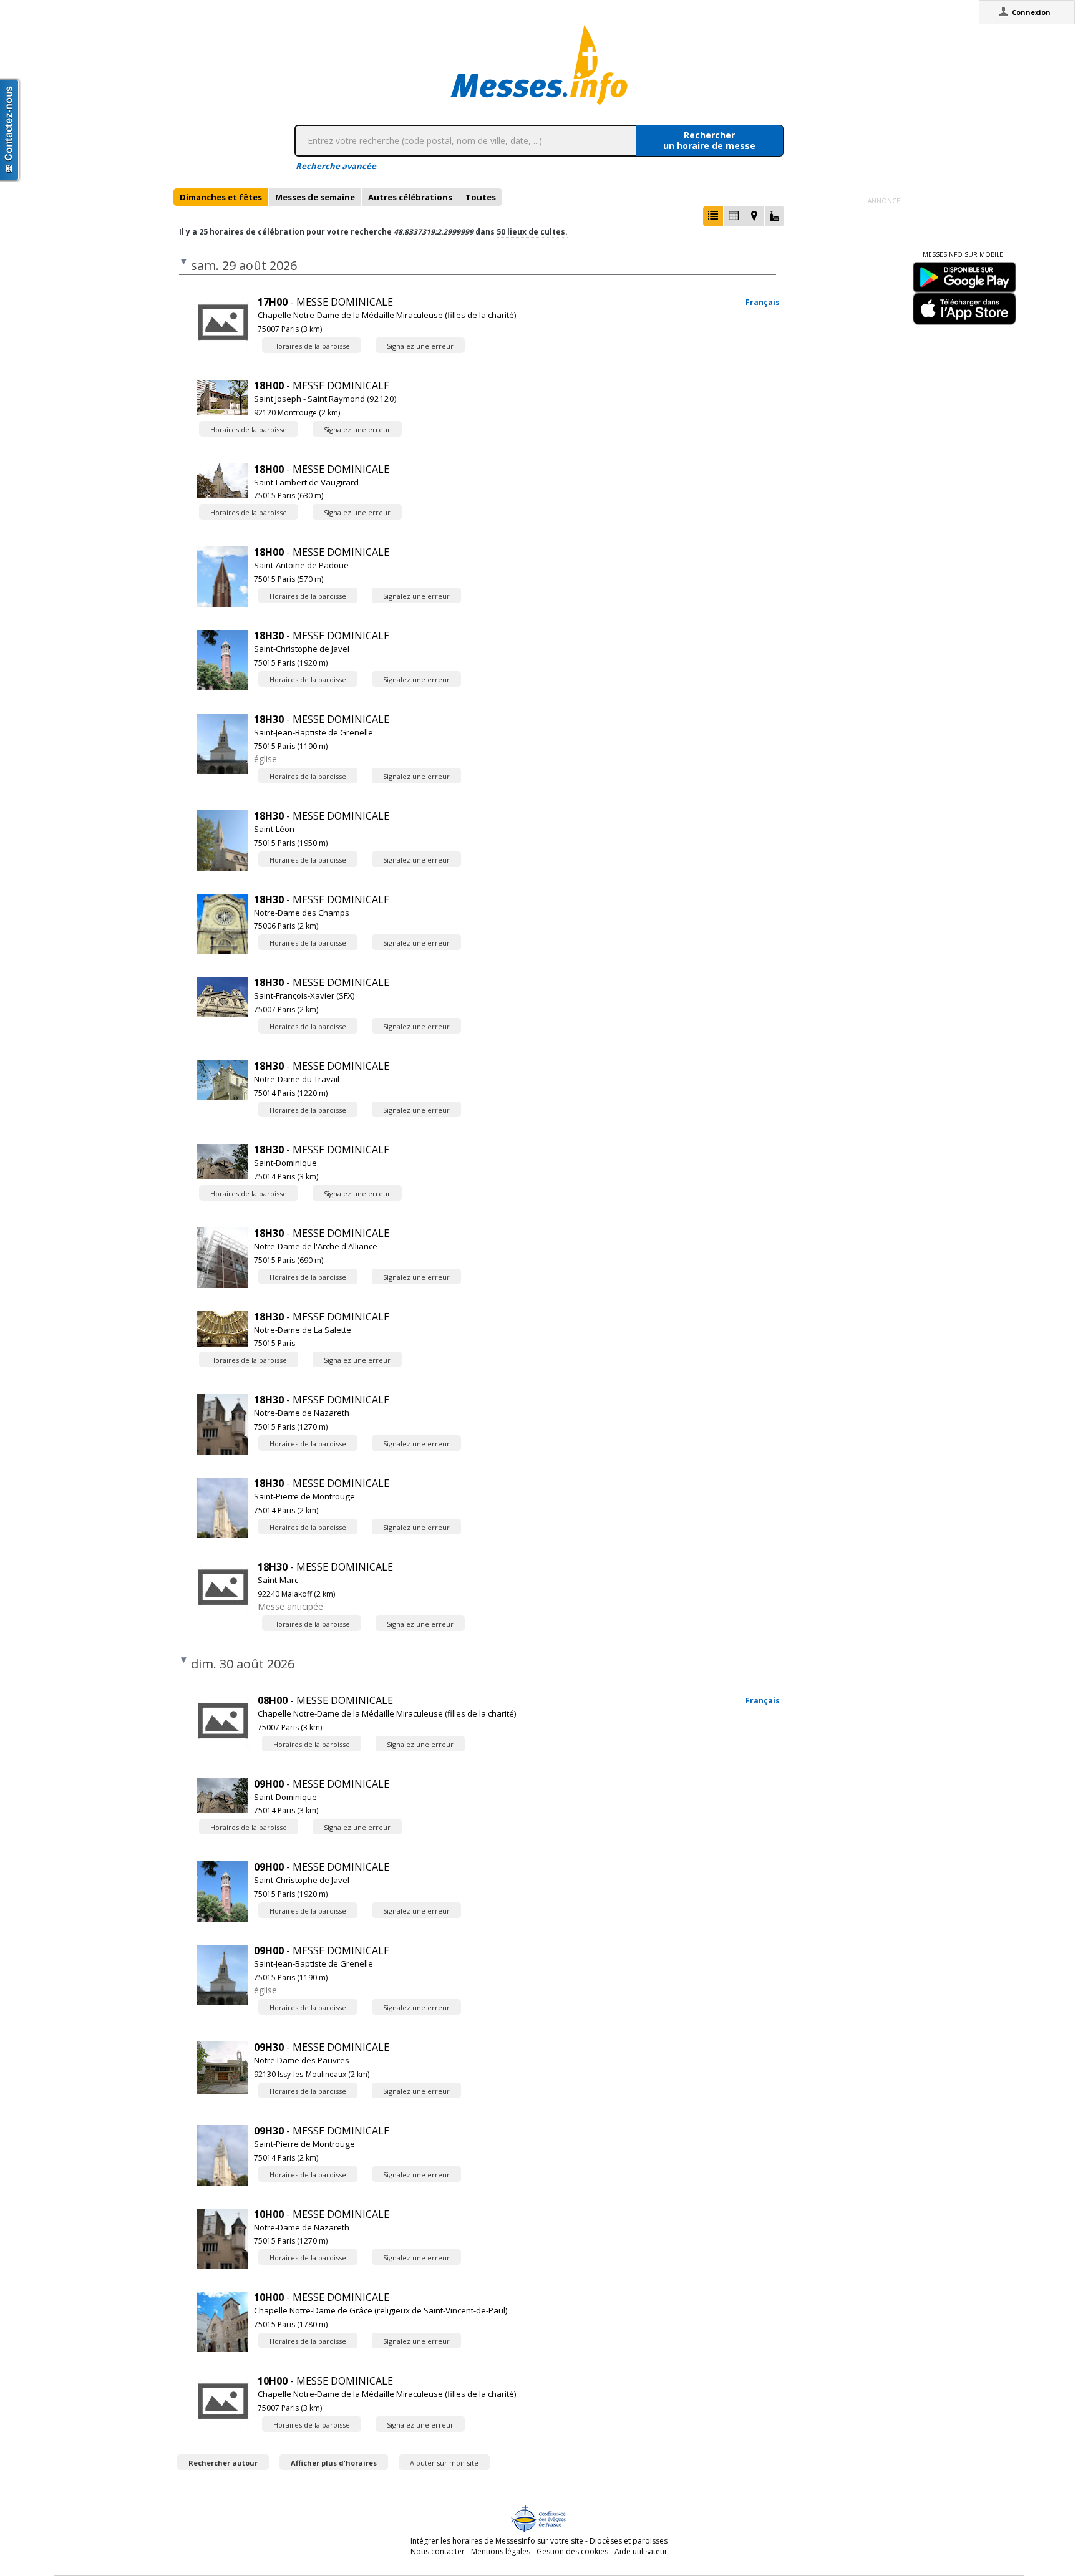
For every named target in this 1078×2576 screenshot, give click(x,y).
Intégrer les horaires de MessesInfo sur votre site (497, 2541)
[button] (713, 216)
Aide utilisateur (641, 2551)
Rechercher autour (223, 2463)
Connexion (1031, 12)
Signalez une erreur (420, 346)
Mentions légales (501, 2551)
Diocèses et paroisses (629, 2541)
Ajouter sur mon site (444, 2463)
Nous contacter (438, 2551)
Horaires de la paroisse (312, 346)
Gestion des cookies (572, 2551)
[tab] (221, 197)
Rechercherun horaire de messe (709, 140)
